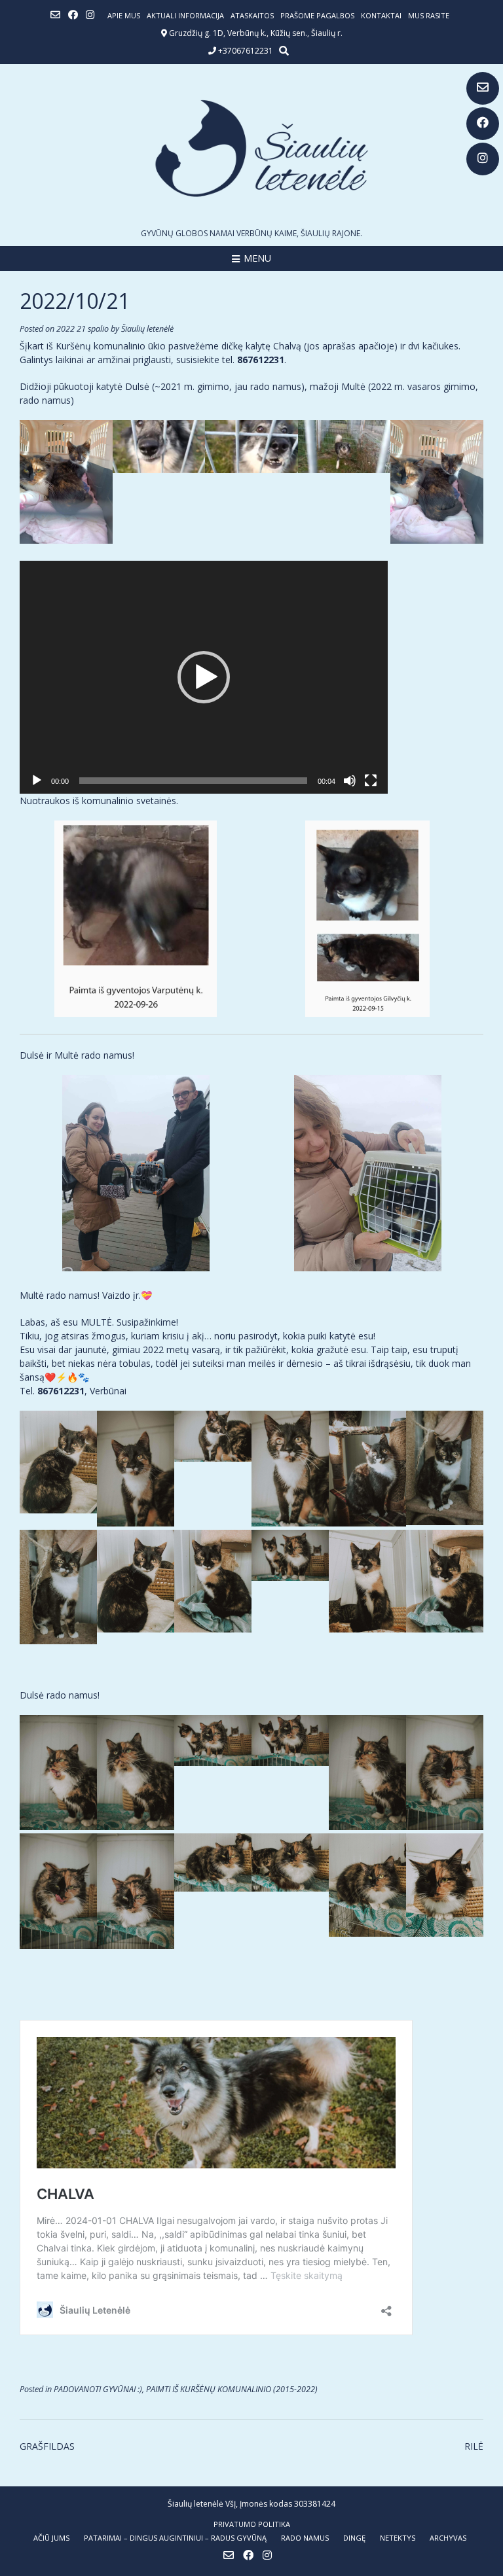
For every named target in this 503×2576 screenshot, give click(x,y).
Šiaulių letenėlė (147, 329)
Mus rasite (429, 15)
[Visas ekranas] (371, 781)
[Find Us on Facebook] (483, 124)
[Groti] (37, 781)
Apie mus (124, 15)
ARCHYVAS (448, 2538)
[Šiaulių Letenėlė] (251, 148)
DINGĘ (354, 2538)
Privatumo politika (252, 2524)
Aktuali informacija (185, 15)
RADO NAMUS (305, 2538)
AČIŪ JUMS (51, 2538)
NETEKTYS (398, 2538)
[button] (204, 677)
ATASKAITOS (252, 15)
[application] (204, 677)
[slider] (193, 781)
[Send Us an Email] (483, 88)
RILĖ (474, 2446)
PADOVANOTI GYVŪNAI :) (98, 2389)
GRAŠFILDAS (47, 2446)
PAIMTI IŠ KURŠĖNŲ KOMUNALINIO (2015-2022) (232, 2389)
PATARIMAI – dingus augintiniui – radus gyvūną (175, 2538)
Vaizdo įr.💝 (127, 1295)
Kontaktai (381, 15)
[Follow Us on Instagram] (483, 159)
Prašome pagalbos (317, 15)
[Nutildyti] (350, 781)
